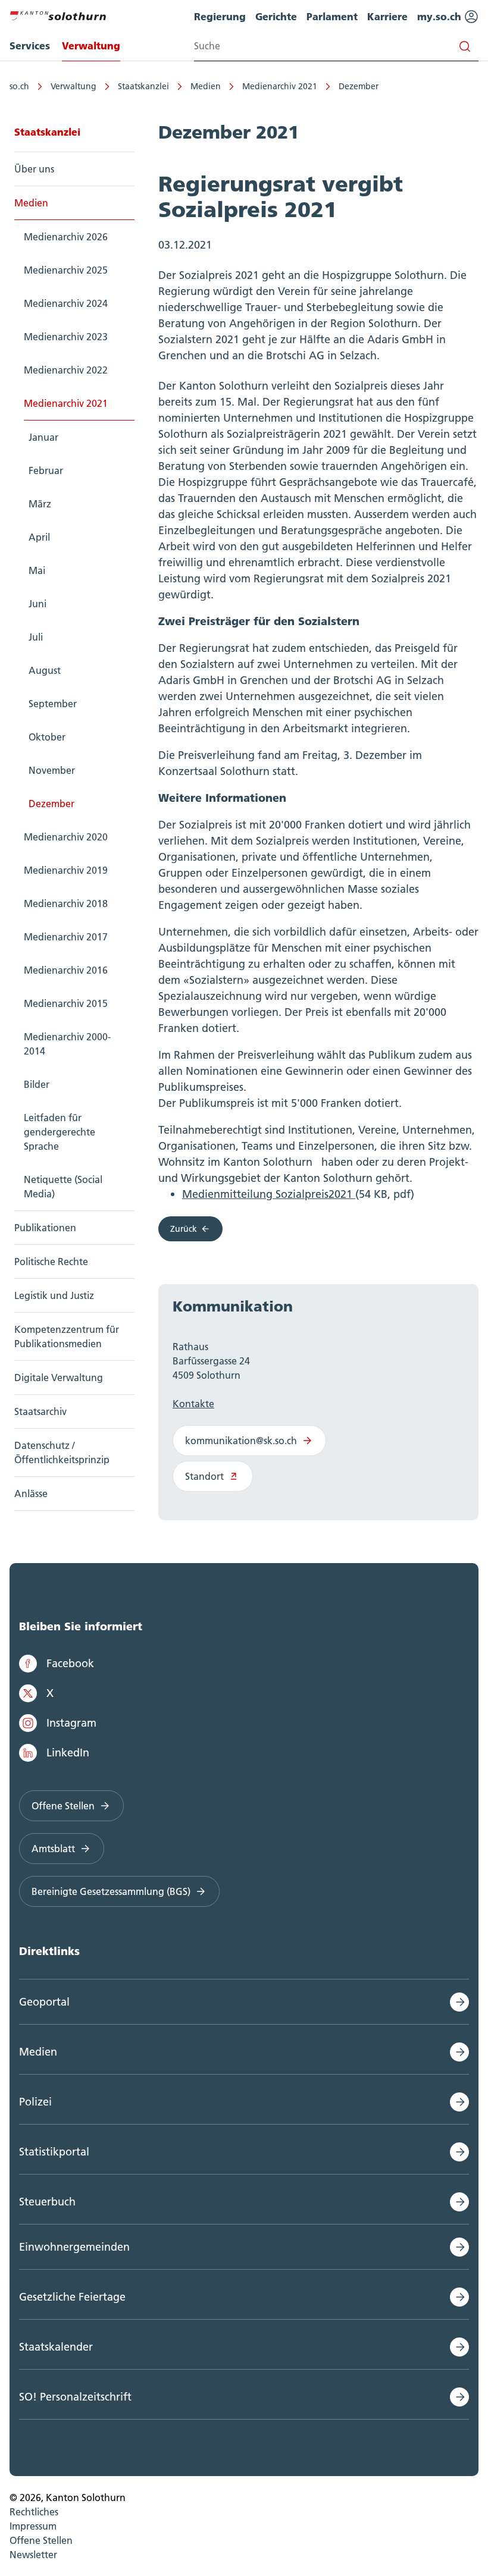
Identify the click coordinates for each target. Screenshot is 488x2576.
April (39, 537)
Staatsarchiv (40, 1411)
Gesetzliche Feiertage (72, 2297)
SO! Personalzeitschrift (75, 2397)
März (40, 504)
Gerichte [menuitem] (276, 16)
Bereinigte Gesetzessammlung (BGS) (111, 1891)
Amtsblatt (53, 1849)
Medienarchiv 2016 (66, 970)
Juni (37, 604)
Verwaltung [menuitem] (91, 46)
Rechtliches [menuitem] (34, 2512)
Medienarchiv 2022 (66, 370)
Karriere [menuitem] (387, 16)
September (53, 704)
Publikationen (45, 1228)
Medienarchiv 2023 (66, 337)
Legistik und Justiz (54, 1295)
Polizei (35, 2102)
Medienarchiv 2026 (66, 237)
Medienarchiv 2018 (66, 903)
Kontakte (193, 1404)
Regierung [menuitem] (220, 16)
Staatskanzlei (143, 86)
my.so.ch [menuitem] (441, 16)
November (52, 770)
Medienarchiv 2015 (66, 1003)
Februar (46, 470)
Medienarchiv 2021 (280, 86)
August (45, 670)
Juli (36, 637)
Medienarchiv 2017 (66, 937)
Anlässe (31, 1493)
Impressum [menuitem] (33, 2526)
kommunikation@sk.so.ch (241, 1441)
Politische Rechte (51, 1262)
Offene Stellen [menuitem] (41, 2540)
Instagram (71, 1723)
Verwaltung (73, 86)
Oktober (47, 737)
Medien (206, 86)
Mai (37, 570)
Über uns (34, 169)
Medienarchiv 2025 (66, 270)
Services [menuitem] (30, 46)
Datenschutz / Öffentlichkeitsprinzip (62, 1452)
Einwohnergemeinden (74, 2247)
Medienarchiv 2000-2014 (67, 1044)
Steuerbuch (47, 2202)
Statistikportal (54, 2152)
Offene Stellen (63, 1806)
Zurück (184, 1229)
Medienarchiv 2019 (66, 870)
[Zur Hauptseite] (58, 14)
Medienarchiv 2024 (66, 303)
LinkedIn (68, 1753)
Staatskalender (56, 2347)
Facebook (70, 1663)
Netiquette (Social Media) (63, 1187)
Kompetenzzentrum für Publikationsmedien (67, 1336)
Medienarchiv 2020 (66, 837)
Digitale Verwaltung (59, 1378)
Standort (204, 1476)
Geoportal (44, 2002)
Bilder (37, 1084)
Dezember (359, 86)
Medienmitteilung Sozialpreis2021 (269, 1194)
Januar (43, 437)
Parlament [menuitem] (332, 16)
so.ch (19, 86)
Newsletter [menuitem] (33, 2555)
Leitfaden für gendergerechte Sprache (60, 1132)
